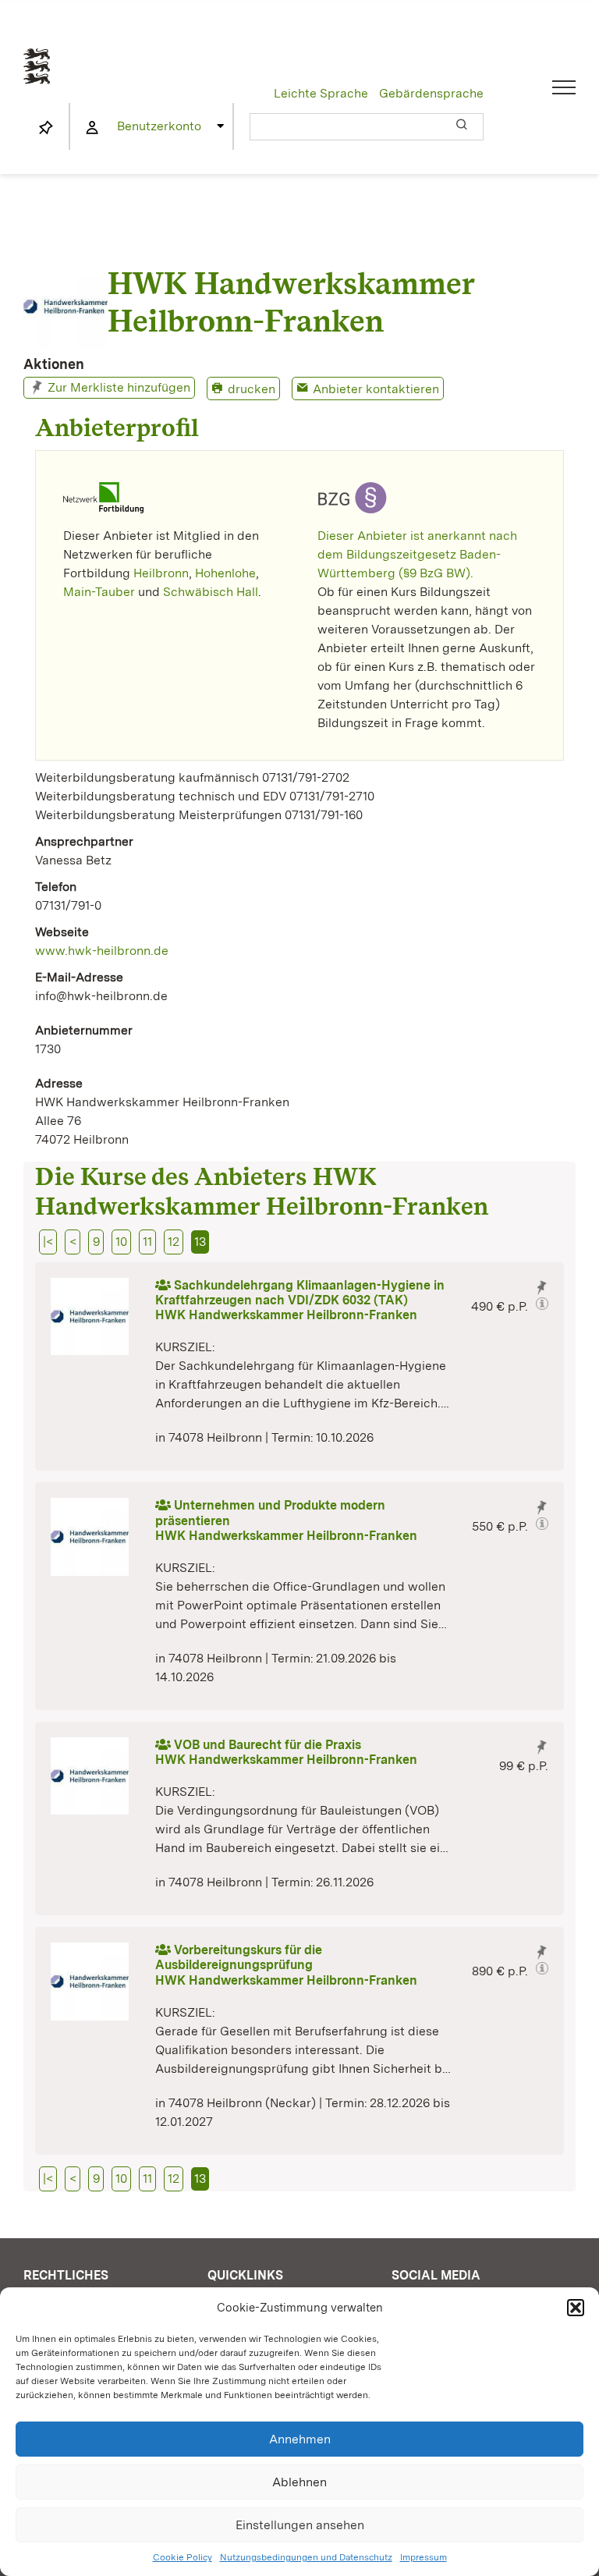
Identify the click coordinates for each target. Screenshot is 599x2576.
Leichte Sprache (321, 93)
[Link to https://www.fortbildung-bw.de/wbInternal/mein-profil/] (92, 128)
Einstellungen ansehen (300, 2525)
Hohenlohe (225, 573)
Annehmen (300, 2439)
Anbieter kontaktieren (376, 389)
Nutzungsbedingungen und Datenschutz (306, 2557)
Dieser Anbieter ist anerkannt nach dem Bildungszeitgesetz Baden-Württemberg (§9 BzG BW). (417, 554)
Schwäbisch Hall (211, 592)
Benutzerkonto (159, 126)
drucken (252, 389)
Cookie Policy (183, 2557)
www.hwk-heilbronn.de (102, 951)
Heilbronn (161, 573)
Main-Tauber (99, 592)
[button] (576, 2308)
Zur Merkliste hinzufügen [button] (119, 387)
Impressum (424, 2557)
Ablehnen (299, 2482)
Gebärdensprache (431, 93)
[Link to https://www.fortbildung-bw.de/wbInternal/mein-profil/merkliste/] (46, 128)
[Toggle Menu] (564, 87)
